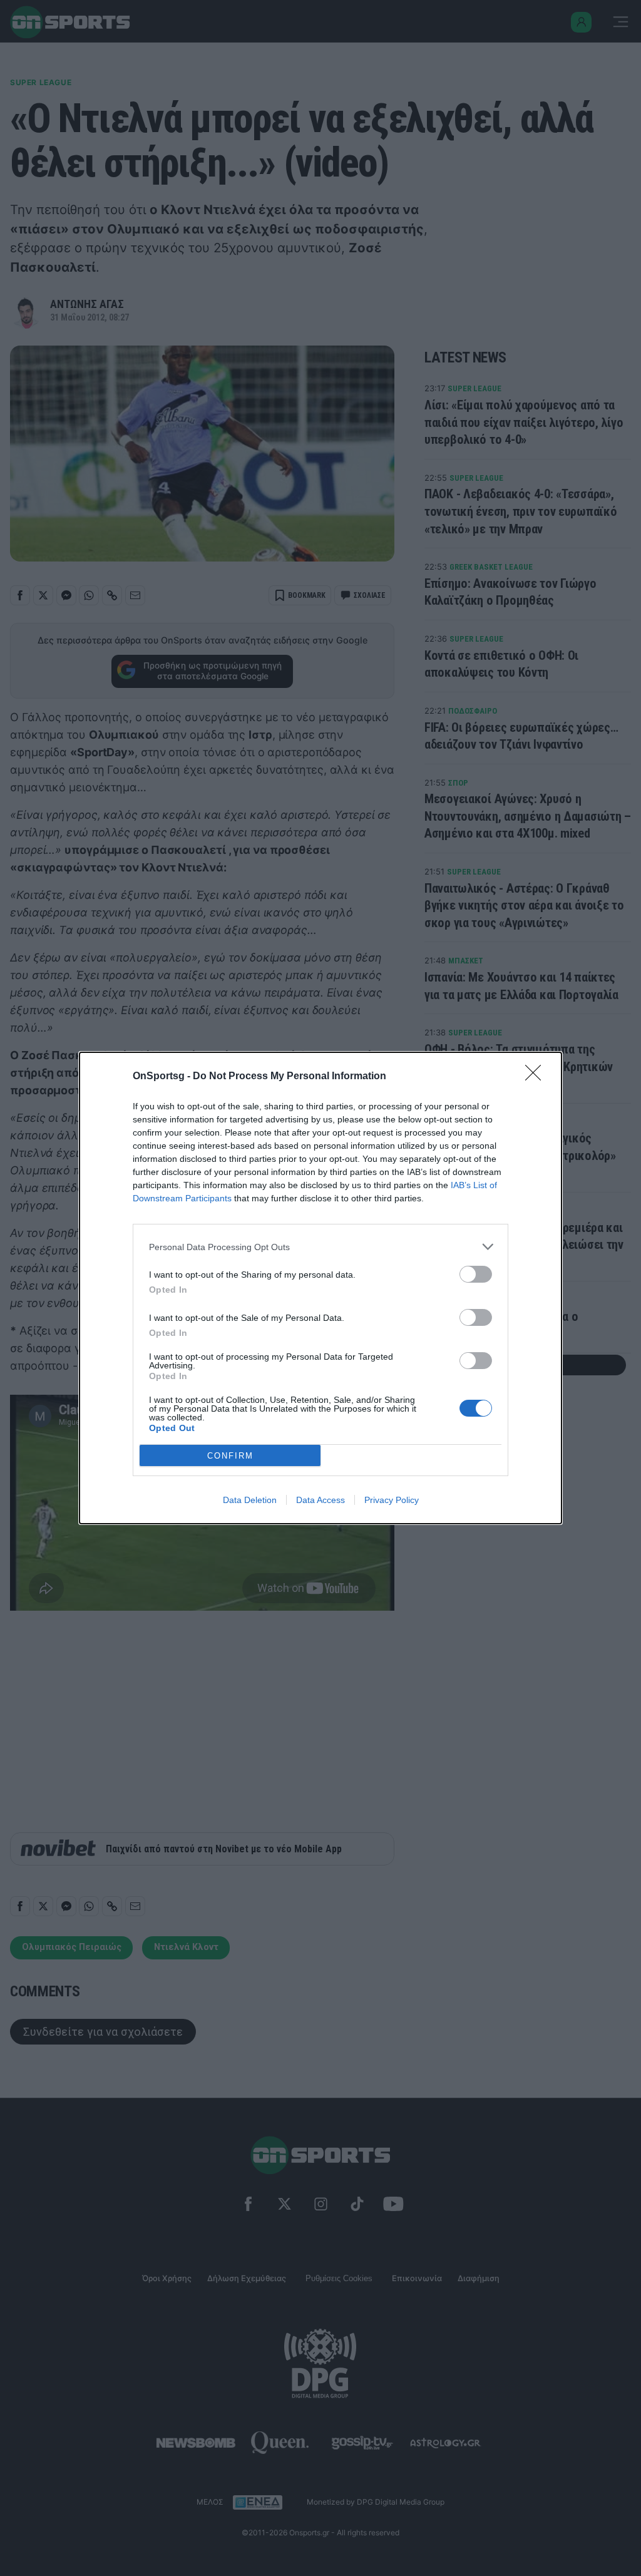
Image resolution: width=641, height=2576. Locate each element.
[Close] (537, 1077)
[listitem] (320, 1247)
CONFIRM (230, 1456)
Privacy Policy (392, 1500)
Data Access (320, 1500)
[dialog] (320, 1288)
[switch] (476, 1274)
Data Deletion (250, 1500)
